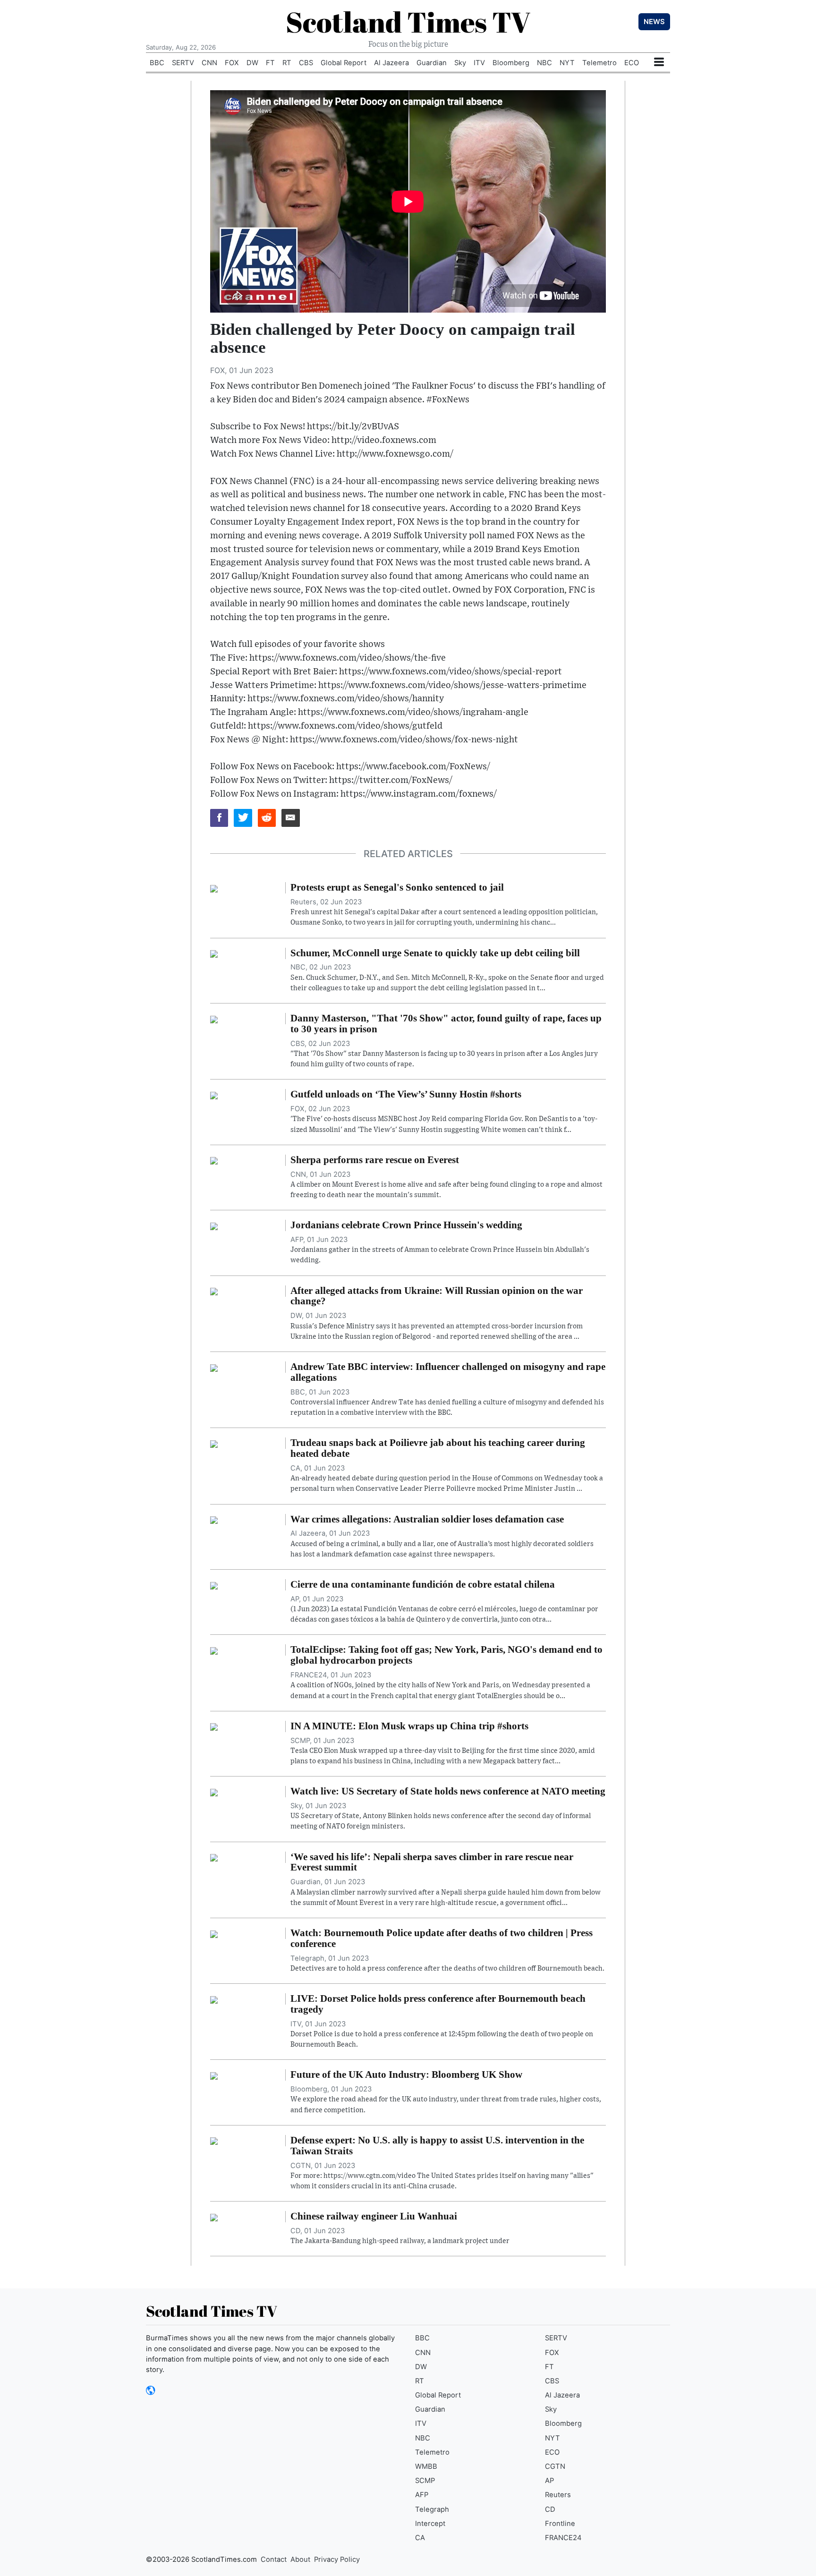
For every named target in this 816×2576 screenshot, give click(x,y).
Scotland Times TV (408, 22)
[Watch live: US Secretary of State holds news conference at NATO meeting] (214, 1792)
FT (270, 63)
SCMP (425, 2481)
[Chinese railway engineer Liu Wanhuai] (214, 2217)
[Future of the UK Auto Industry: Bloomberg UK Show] (214, 2075)
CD (550, 2509)
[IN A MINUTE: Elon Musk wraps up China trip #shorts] (214, 1726)
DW (252, 63)
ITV (479, 63)
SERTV (183, 63)
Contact (274, 2559)
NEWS (654, 22)
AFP (422, 2495)
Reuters (558, 2495)
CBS (306, 63)
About (300, 2559)
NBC (544, 63)
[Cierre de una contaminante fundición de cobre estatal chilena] (214, 1585)
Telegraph (432, 2509)
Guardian (432, 63)
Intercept (430, 2524)
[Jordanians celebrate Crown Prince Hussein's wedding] (214, 1225)
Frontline (560, 2524)
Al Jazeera (391, 63)
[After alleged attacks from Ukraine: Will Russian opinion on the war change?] (214, 1291)
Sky (460, 63)
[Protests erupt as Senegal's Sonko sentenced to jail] (214, 888)
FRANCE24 (563, 2538)
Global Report (344, 63)
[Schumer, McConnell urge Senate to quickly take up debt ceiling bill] (214, 953)
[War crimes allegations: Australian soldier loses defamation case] (214, 1520)
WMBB (426, 2466)
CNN (209, 63)
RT (287, 63)
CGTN (555, 2466)
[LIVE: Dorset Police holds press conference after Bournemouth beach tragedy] (214, 1999)
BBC (157, 63)
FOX (232, 63)
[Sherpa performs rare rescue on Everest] (214, 1160)
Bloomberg (511, 63)
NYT (567, 63)
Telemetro (599, 63)
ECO (632, 63)
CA (420, 2538)
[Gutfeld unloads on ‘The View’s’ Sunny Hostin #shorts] (214, 1095)
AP (549, 2481)
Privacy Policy (337, 2559)
